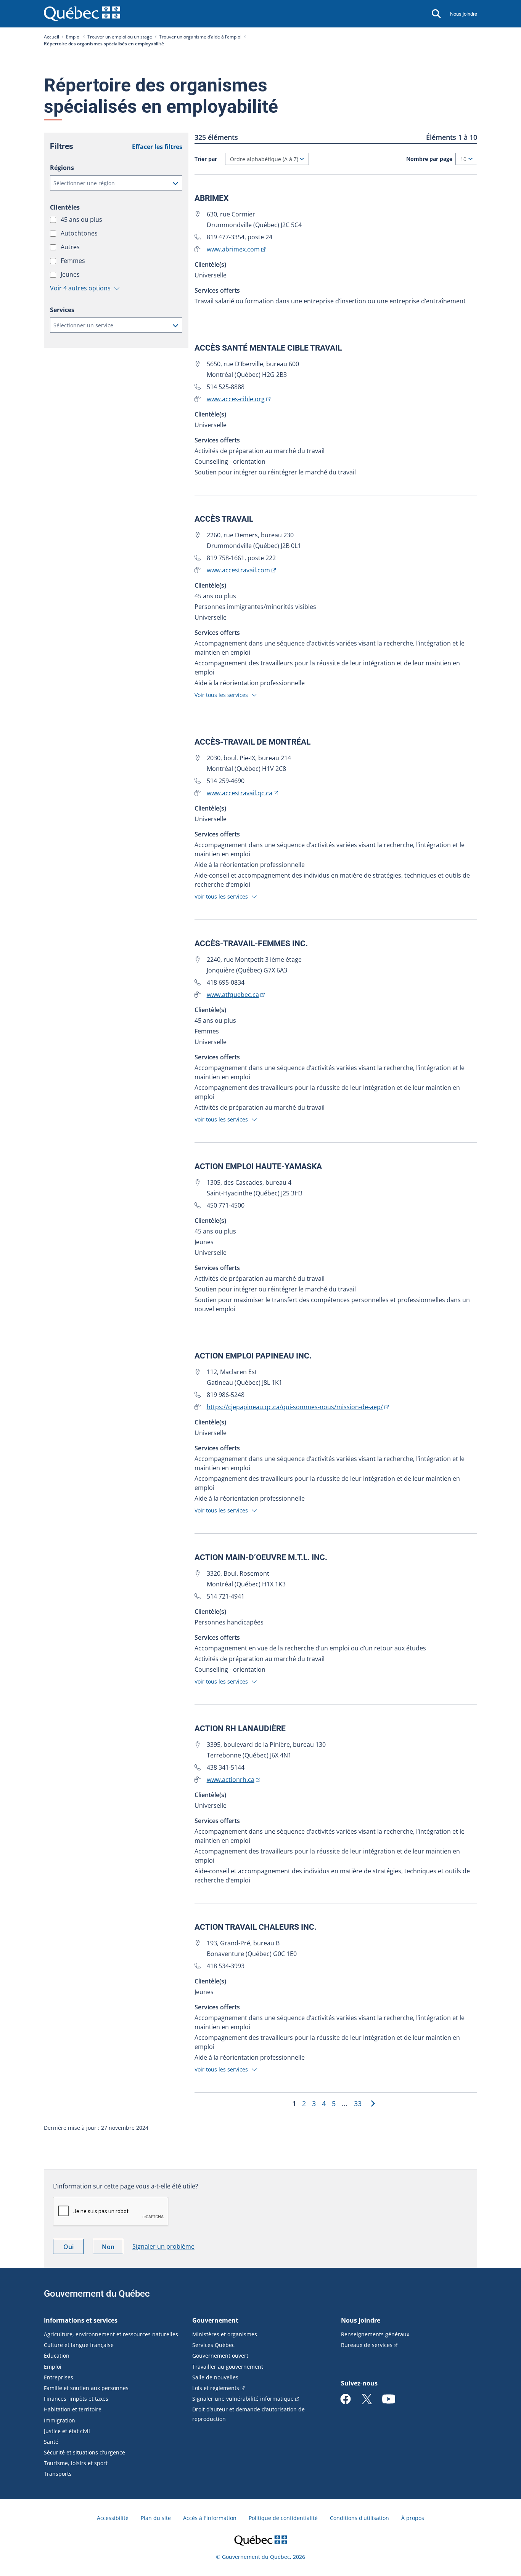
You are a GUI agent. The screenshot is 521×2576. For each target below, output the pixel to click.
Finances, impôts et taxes (76, 2399)
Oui (73, 2248)
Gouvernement (215, 2320)
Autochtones (80, 233)
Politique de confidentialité (283, 2518)
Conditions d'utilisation (359, 2518)
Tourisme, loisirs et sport (76, 2463)
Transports (58, 2474)
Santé (51, 2442)
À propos (413, 2518)
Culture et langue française (79, 2345)
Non (113, 2248)
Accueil (51, 37)
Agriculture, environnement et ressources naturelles (111, 2334)
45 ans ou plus (82, 219)
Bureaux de (367, 2345)
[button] (116, 183)
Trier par (206, 159)
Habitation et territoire (73, 2409)
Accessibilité (113, 2518)
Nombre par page (429, 159)
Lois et (216, 2388)
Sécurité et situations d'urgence (84, 2452)
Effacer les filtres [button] (157, 147)
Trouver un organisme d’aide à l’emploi (200, 37)
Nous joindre (464, 14)
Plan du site (156, 2518)
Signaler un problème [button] (163, 2246)
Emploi (73, 37)
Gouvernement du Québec (97, 2294)
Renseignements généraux (375, 2334)
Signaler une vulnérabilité (243, 2399)
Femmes (74, 261)
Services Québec (213, 2345)
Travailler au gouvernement (228, 2367)
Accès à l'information (210, 2518)
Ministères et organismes (225, 2334)
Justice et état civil (67, 2431)
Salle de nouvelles (215, 2377)
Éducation (57, 2356)
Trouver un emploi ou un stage (120, 37)
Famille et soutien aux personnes (86, 2388)
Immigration (59, 2420)
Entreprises (59, 2377)
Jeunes (71, 274)
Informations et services (81, 2320)
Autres (71, 247)
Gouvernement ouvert (220, 2356)
